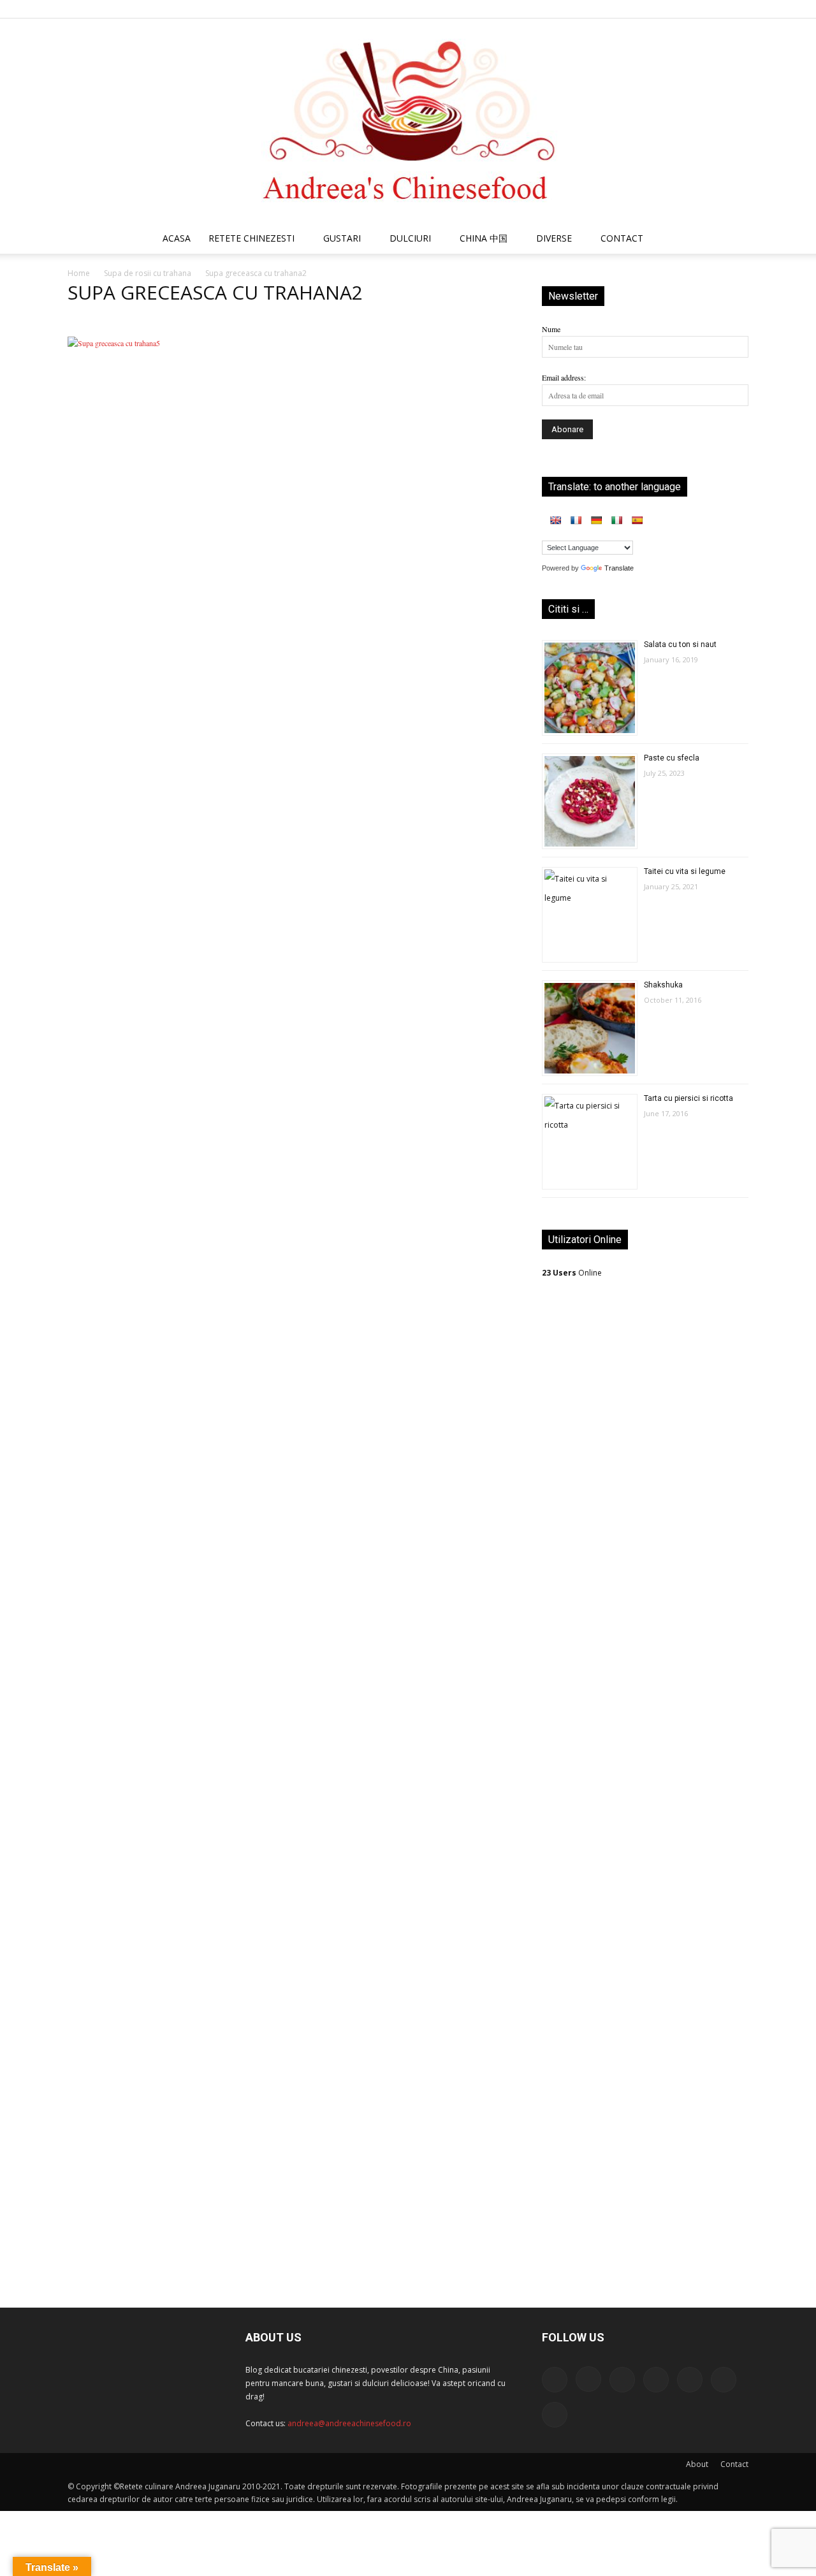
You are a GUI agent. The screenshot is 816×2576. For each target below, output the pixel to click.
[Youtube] (739, 9)
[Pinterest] (676, 9)
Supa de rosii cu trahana (148, 273)
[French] (576, 520)
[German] (596, 520)
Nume (551, 329)
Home (79, 273)
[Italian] (616, 520)
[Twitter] (697, 9)
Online (572, 1273)
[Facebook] (613, 9)
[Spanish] (637, 520)
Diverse (554, 238)
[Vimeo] (718, 9)
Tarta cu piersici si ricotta (688, 1098)
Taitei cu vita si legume (685, 871)
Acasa (177, 238)
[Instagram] (634, 9)
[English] (555, 520)
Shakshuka (663, 985)
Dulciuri (410, 238)
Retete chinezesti (251, 238)
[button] (733, 240)
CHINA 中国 (484, 238)
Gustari (342, 238)
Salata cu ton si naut (680, 644)
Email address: (564, 377)
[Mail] (655, 9)
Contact (734, 2464)
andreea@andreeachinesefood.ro (349, 2423)
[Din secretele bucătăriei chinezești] (408, 121)
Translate (619, 568)
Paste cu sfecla (672, 758)
